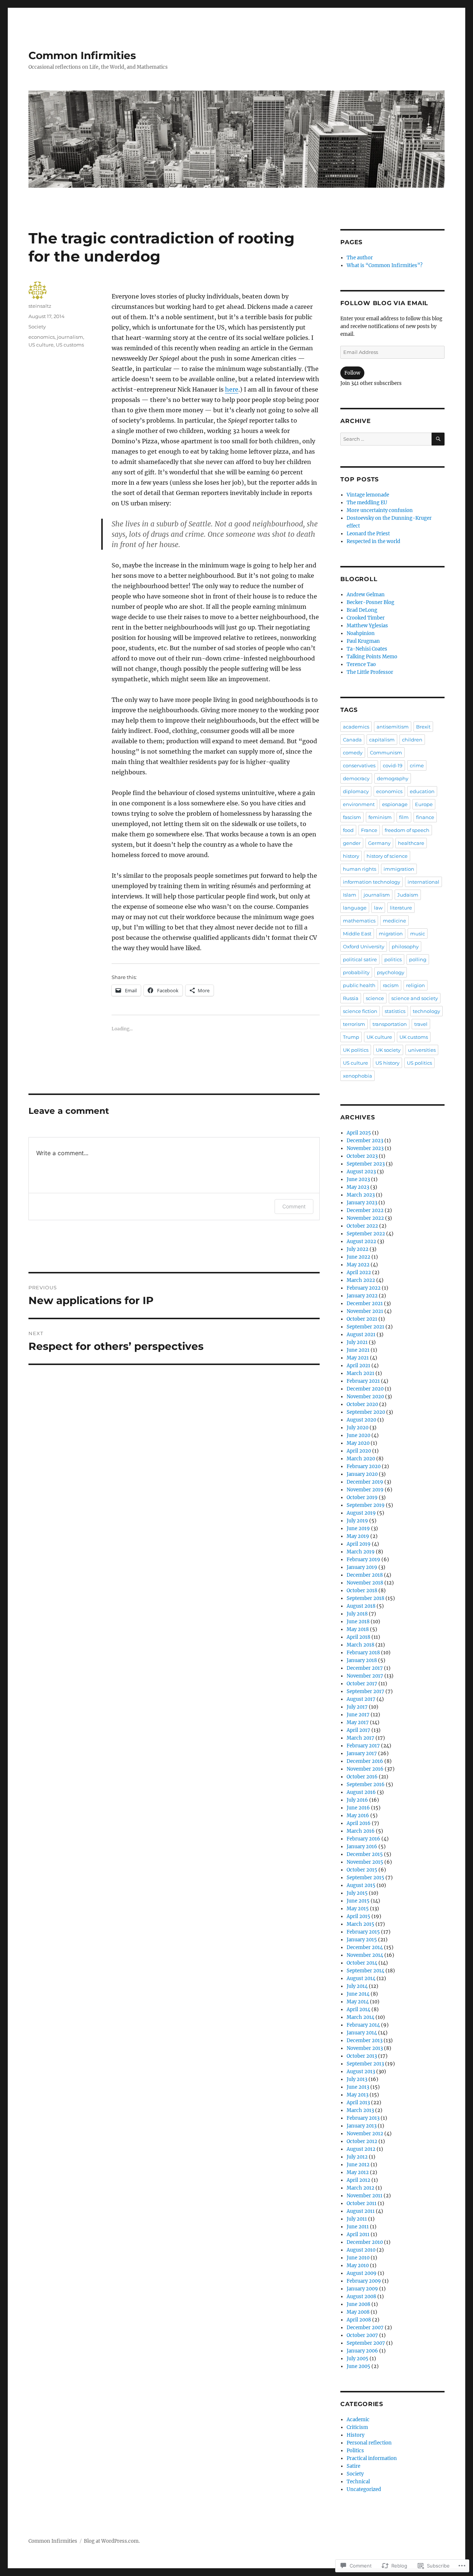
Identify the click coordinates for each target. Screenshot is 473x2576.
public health (359, 985)
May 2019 (358, 1536)
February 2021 (363, 1381)
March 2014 (360, 2017)
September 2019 (366, 1505)
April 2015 (358, 1916)
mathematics (359, 921)
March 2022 (361, 1280)
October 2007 (362, 2335)
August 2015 (361, 1885)
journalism (70, 337)
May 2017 (358, 1722)
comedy (353, 753)
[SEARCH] (438, 439)
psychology (391, 972)
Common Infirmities (82, 55)
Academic (358, 2420)
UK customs (414, 1037)
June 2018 (358, 1622)
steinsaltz (40, 306)
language (355, 908)
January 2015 (362, 1940)
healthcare (411, 843)
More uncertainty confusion (380, 510)
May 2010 (358, 2265)
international (423, 882)
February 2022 (364, 1288)
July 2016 (357, 1800)
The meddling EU (367, 503)
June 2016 (358, 1808)
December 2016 (365, 1761)
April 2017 (358, 1730)
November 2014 (365, 1955)
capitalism (382, 740)
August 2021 (361, 1335)
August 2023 (361, 1172)
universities (422, 1050)
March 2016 (361, 1831)
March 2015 (360, 1924)
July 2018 (357, 1614)
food (348, 830)
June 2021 (358, 1350)
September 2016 (366, 1785)
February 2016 (363, 1839)
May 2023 (358, 1187)
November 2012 (365, 2134)
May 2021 (358, 1358)
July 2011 (357, 2219)
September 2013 (365, 2064)
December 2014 (365, 1947)
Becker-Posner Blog (370, 602)
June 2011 (358, 2227)
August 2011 (361, 2211)
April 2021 (358, 1366)
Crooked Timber (366, 618)
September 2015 (365, 1878)
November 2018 (365, 1583)
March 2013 (360, 2110)
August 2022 (361, 1241)
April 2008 (359, 2320)
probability (356, 972)
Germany (379, 843)
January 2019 (362, 1567)
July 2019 (357, 1521)
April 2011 (358, 2234)
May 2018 (358, 1629)
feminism (380, 817)
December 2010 (365, 2242)
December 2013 (365, 2041)
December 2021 (365, 1304)
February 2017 (363, 1746)
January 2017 (362, 1753)
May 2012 (358, 2172)
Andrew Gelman (366, 595)
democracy (356, 778)
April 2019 (359, 1544)
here (232, 389)
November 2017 (365, 1676)
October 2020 (362, 1404)
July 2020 (358, 1428)
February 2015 (363, 1932)
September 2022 (366, 1234)
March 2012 (360, 2188)
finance (425, 817)
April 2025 (359, 1133)
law (378, 908)
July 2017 (357, 1707)
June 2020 (358, 1435)
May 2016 (358, 1816)
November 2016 (365, 1769)
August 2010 (361, 2250)
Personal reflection (369, 2443)
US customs (70, 345)
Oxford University (364, 946)
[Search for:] (386, 439)
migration (391, 934)
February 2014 (363, 2025)
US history (387, 1063)
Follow (352, 373)
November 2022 (365, 1218)
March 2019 (361, 1552)
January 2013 (362, 2126)
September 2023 (366, 1164)
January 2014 (362, 2033)
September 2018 (365, 1598)
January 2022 (362, 1296)
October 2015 (362, 1870)
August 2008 (361, 2297)
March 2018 (360, 1645)
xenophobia (358, 1076)
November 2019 (365, 1490)
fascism (352, 817)
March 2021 (360, 1373)
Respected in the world (373, 541)
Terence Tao (361, 664)
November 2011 (365, 2196)
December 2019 (365, 1482)
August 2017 (361, 1699)
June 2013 (358, 2087)
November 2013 (365, 2048)
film (404, 817)
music (418, 934)
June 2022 (358, 1257)
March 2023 (361, 1195)
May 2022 (358, 1265)
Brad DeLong (362, 610)
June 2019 (358, 1528)
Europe (424, 804)
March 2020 (361, 1459)
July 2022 (358, 1249)
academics (356, 727)
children (412, 740)
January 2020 (362, 1474)
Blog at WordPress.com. (112, 2541)
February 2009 (364, 2281)
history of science (387, 856)
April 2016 (359, 1823)
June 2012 (358, 2165)
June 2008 (358, 2304)
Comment (294, 1206)
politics (393, 959)
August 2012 (361, 2149)
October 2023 (362, 1156)
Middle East (357, 934)
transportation (390, 1024)
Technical (358, 2482)
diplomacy (356, 791)
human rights (360, 869)
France (369, 830)
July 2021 (357, 1342)
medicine (394, 921)
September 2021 (365, 1327)
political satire (360, 959)
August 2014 (361, 1978)
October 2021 (362, 1319)
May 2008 (358, 2312)
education (422, 791)
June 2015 (358, 1901)
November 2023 (365, 1148)
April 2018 (358, 1637)
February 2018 (363, 1653)
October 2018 (362, 1591)
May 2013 (358, 2095)
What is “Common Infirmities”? (384, 265)
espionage (395, 804)
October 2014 (362, 1963)
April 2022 (359, 1272)
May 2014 (358, 2002)
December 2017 (365, 1668)
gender (352, 843)
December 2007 (365, 2328)
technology (426, 1011)
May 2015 (358, 1909)
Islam (350, 895)
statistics (395, 1011)
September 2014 (365, 1971)
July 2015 (357, 1893)
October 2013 (362, 2056)
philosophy (405, 946)
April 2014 (358, 2009)
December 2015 (365, 1854)
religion (416, 985)
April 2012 (358, 2180)
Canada (352, 740)
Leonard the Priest (368, 534)
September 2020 (366, 1412)
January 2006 (362, 2351)
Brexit (423, 727)
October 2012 (362, 2141)
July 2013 (357, 2079)
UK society (388, 1050)
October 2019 (362, 1497)
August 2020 (361, 1420)
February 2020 (364, 1466)
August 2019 (361, 1513)
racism (391, 985)
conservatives (359, 765)
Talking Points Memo (372, 657)
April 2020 (359, 1451)
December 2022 (365, 1210)
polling (418, 959)
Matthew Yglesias (367, 626)
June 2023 (358, 1179)
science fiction (360, 1011)
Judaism (408, 895)
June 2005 (358, 2366)
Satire (353, 2466)
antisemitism (393, 727)
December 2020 (365, 1389)
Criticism (357, 2427)
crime (417, 765)
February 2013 (363, 2118)
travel (421, 1024)
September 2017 (365, 1691)
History (355, 2435)
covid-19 (393, 765)
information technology (372, 882)
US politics (419, 1063)
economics (42, 337)
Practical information (372, 2458)
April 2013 (358, 2103)
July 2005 (358, 2359)
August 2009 (362, 2273)
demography (393, 778)
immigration (399, 869)
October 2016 (362, 1777)
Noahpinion (361, 633)
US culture (41, 345)
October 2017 (362, 1684)
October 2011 (362, 2203)
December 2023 (365, 1141)
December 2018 (365, 1575)
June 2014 (358, 1994)
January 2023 (362, 1203)
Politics (355, 2451)
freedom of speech (407, 830)
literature (401, 908)
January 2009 (362, 2289)
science (375, 998)
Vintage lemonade (368, 495)
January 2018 (362, 1660)
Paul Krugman (363, 641)
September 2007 (366, 2343)
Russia (351, 998)
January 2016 (362, 1847)
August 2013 (361, 2072)
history (351, 856)
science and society (415, 998)
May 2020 (358, 1443)
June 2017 (358, 1715)
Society (37, 327)
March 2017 (360, 1738)
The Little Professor (370, 672)
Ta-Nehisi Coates (367, 649)
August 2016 (361, 1792)
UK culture (379, 1037)
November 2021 (365, 1311)
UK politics (356, 1050)
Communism (386, 753)
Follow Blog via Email (384, 303)
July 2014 (357, 1986)
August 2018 (361, 1606)
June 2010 (358, 2258)
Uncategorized (364, 2489)
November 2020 (365, 1397)
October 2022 (362, 1226)
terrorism (354, 1024)
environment (359, 804)
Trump (351, 1037)
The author (360, 258)
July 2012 (357, 2157)
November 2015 (365, 1862)
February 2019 (363, 1560)
